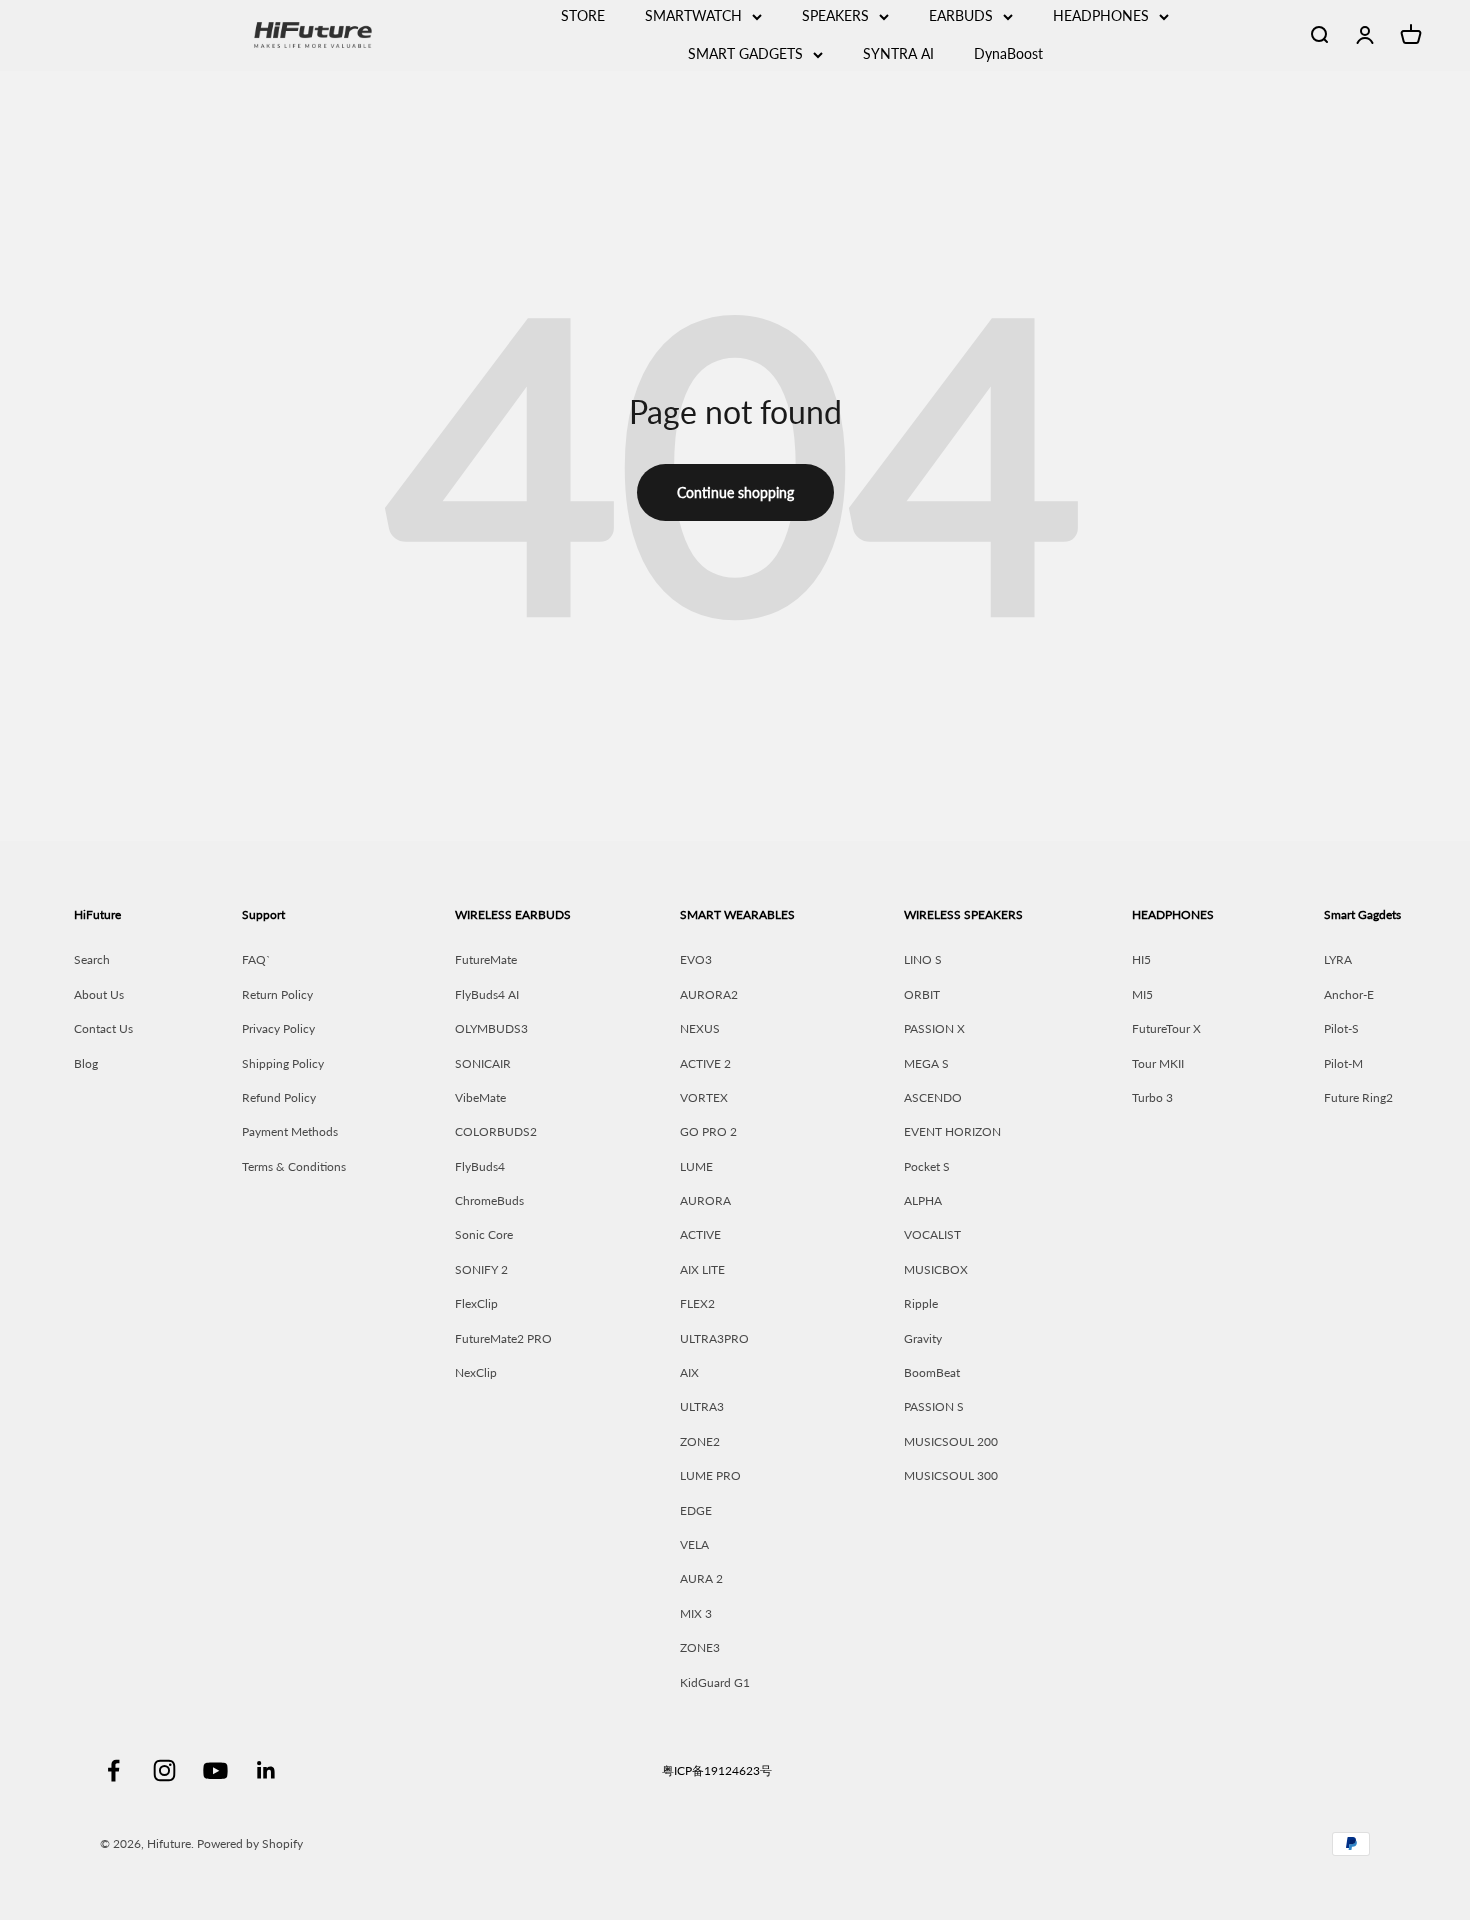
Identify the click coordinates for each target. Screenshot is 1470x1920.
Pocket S (927, 1166)
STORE (583, 15)
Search (92, 959)
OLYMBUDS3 (491, 1028)
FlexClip (476, 1303)
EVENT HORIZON (952, 1131)
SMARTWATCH (693, 15)
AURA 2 (701, 1578)
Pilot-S (1341, 1028)
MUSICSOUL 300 (951, 1475)
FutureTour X (1166, 1028)
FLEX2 (697, 1303)
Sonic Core (484, 1234)
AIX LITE (702, 1269)
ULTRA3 (702, 1406)
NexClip (476, 1372)
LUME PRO (710, 1475)
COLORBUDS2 (496, 1131)
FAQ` (256, 959)
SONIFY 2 (481, 1269)
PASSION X (934, 1028)
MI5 (1142, 994)
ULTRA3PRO (714, 1338)
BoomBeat (932, 1372)
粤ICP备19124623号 (717, 1770)
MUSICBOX (936, 1269)
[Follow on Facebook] (113, 1770)
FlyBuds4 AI (487, 994)
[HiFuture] (372, 35)
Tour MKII (1158, 1063)
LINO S (923, 959)
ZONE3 (700, 1647)
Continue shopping (735, 492)
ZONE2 (700, 1441)
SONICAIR (483, 1063)
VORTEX (704, 1097)
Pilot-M (1343, 1063)
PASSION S (934, 1406)
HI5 (1141, 959)
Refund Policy (279, 1097)
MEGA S (926, 1063)
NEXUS (700, 1028)
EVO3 (696, 959)
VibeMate (480, 1097)
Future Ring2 (1358, 1097)
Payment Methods (290, 1131)
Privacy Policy (278, 1028)
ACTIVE (700, 1234)
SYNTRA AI (898, 53)
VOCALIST (932, 1234)
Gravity (923, 1338)
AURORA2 (709, 994)
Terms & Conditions (294, 1166)
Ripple (921, 1303)
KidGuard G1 (715, 1682)
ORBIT (922, 994)
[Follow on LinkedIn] (266, 1770)
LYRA (1338, 959)
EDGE (696, 1510)
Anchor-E (1349, 994)
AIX (689, 1372)
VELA (694, 1544)
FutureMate (486, 959)
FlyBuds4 (480, 1166)
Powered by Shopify (250, 1843)
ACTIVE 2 (705, 1063)
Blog (86, 1063)
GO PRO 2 (708, 1131)
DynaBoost (1008, 53)
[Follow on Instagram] (164, 1770)
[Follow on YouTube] (215, 1770)
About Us (99, 994)
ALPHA (923, 1200)
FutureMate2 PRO (503, 1338)
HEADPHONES (1101, 15)
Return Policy (277, 994)
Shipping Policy (283, 1063)
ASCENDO (933, 1097)
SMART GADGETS (745, 53)
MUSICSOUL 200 (951, 1441)
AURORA (705, 1200)
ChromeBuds (489, 1200)
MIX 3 (696, 1613)
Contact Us (103, 1028)
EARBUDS (961, 15)
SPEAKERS (835, 15)
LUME (696, 1166)
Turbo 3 (1152, 1097)
